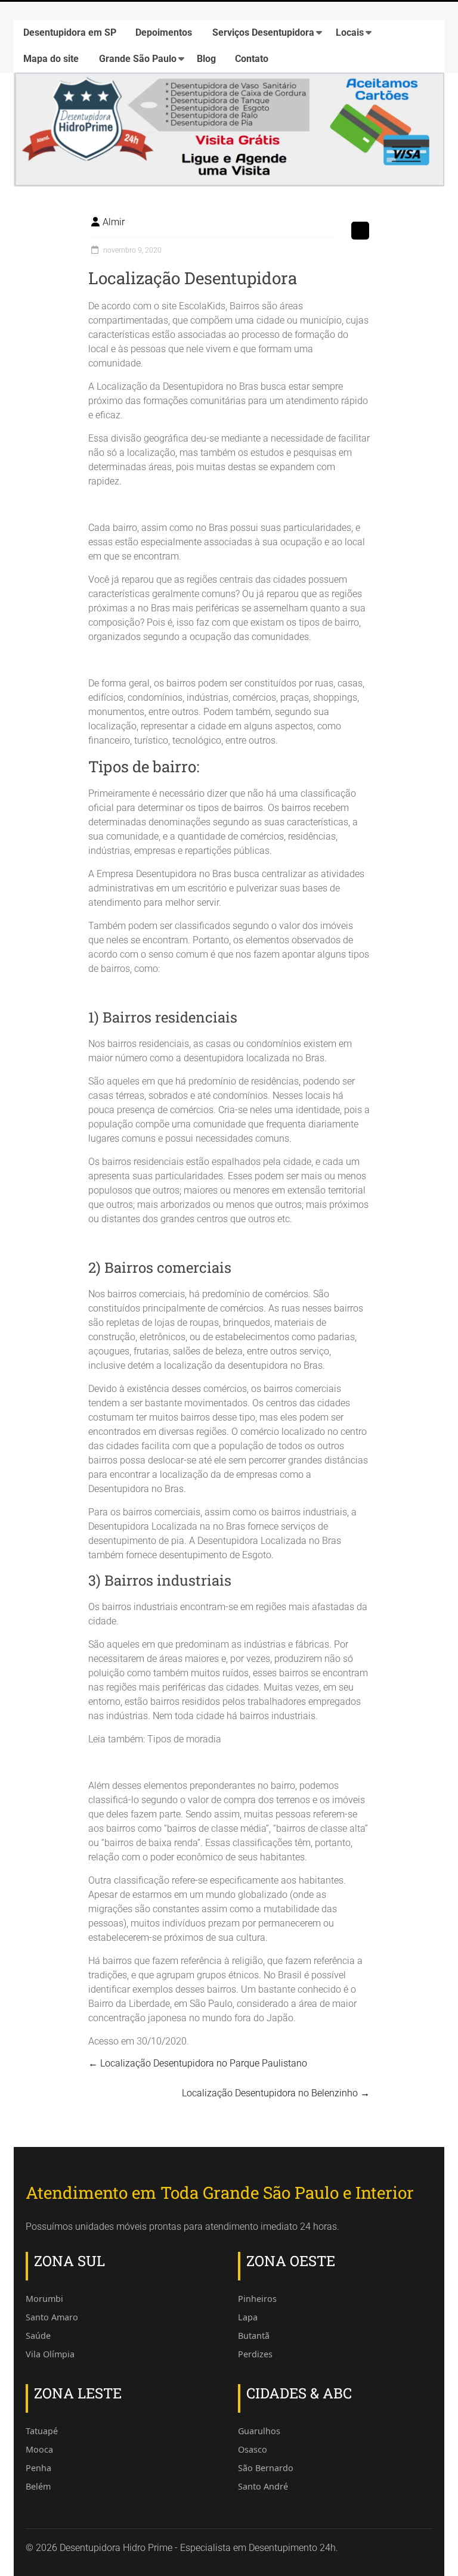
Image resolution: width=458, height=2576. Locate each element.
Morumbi (44, 2299)
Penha (38, 2468)
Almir (114, 222)
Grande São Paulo (138, 59)
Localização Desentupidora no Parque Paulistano (198, 2063)
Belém (38, 2486)
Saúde (38, 2336)
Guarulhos (259, 2431)
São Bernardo (266, 2468)
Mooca (39, 2449)
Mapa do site (51, 59)
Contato (252, 59)
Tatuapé (42, 2431)
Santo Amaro (52, 2317)
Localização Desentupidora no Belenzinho (276, 2093)
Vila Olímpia (50, 2354)
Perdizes (255, 2354)
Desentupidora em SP (70, 32)
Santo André (263, 2486)
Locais (350, 32)
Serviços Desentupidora (263, 32)
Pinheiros (257, 2299)
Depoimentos (164, 32)
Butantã (254, 2336)
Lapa (248, 2317)
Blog (206, 59)
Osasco (253, 2449)
